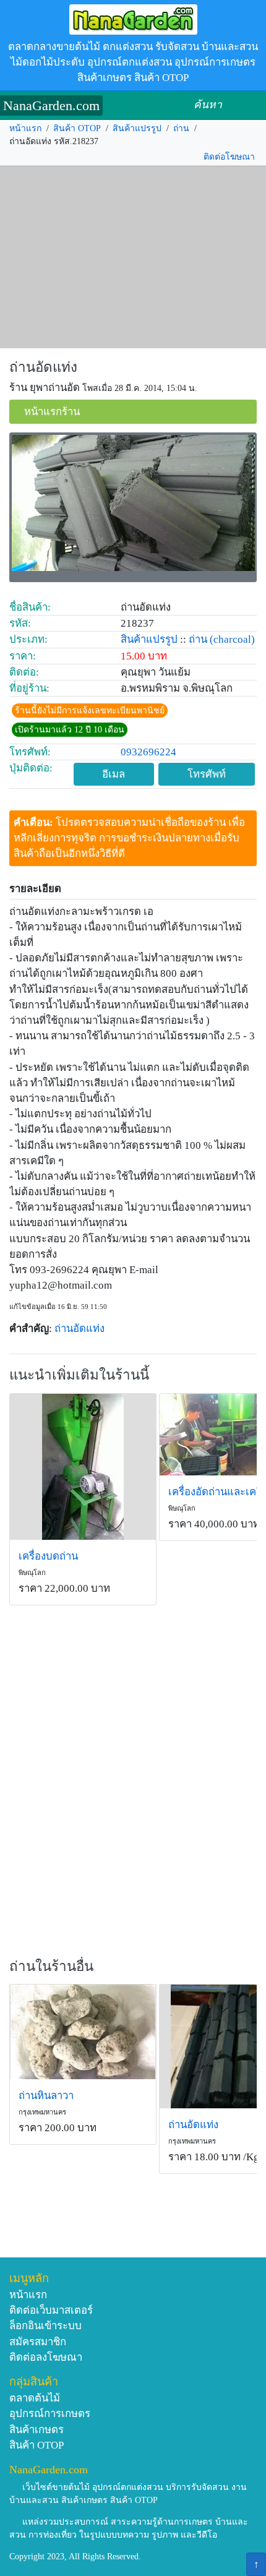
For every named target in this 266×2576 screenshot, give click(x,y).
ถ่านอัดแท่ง (43, 367)
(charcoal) (232, 639)
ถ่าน (181, 128)
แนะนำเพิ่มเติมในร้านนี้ (79, 1375)
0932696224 (148, 752)
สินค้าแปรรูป (137, 128)
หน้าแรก (25, 128)
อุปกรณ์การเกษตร (50, 2414)
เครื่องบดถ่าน (48, 1556)
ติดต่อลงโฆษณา (46, 2357)
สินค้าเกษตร (36, 2430)
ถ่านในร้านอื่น (51, 1966)
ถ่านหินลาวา (46, 2096)
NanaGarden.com (51, 105)
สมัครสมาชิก (38, 2342)
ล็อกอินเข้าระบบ (45, 2326)
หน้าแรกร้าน (52, 412)
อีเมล (114, 774)
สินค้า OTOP (77, 128)
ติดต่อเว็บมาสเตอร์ (51, 2310)
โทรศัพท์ (207, 774)
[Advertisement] (133, 257)
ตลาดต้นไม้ (35, 2398)
